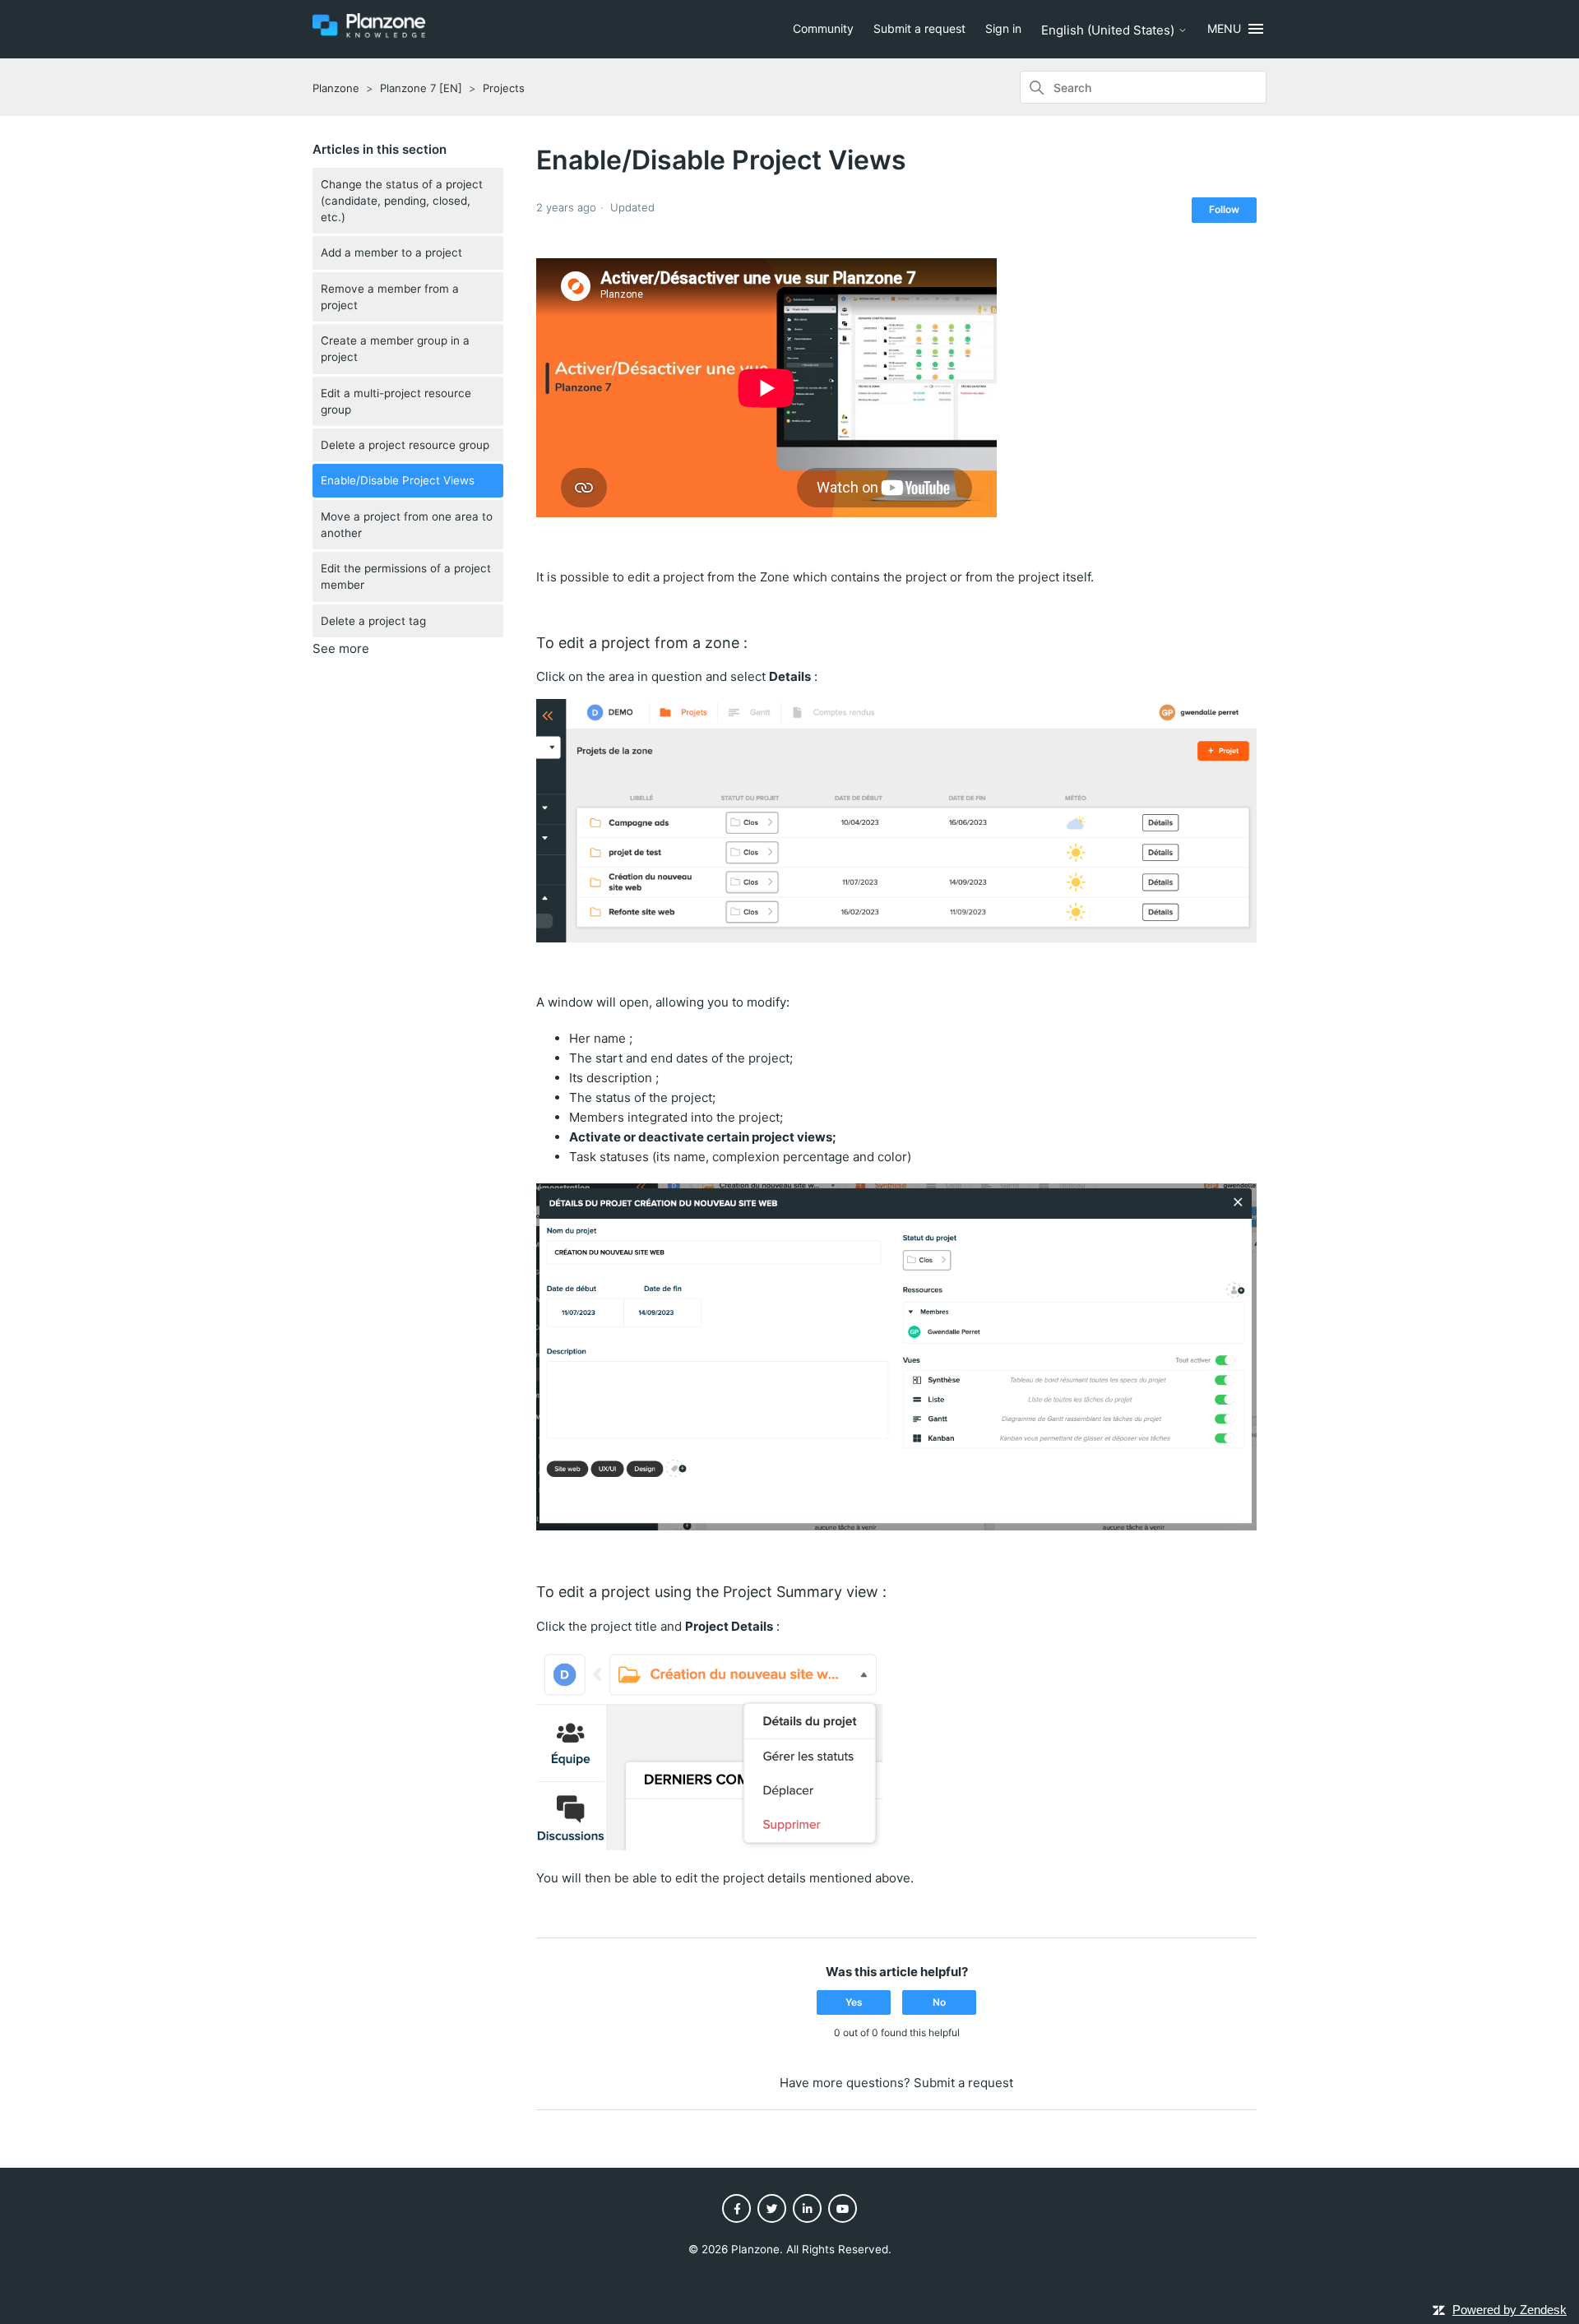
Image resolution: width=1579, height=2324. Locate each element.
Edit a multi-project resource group (396, 401)
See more (341, 648)
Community (823, 28)
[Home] (369, 35)
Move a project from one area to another (407, 525)
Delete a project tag (373, 621)
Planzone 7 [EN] (421, 88)
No (939, 2002)
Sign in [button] (1003, 28)
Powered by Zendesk (1510, 2310)
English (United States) (1109, 30)
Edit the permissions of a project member (406, 576)
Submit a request (919, 28)
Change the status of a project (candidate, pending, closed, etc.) (402, 201)
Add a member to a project (391, 252)
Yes (854, 2002)
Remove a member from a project (390, 297)
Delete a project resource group (405, 445)
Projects (504, 88)
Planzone (336, 88)
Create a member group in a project (395, 349)
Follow (1224, 209)
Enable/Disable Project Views (398, 480)
